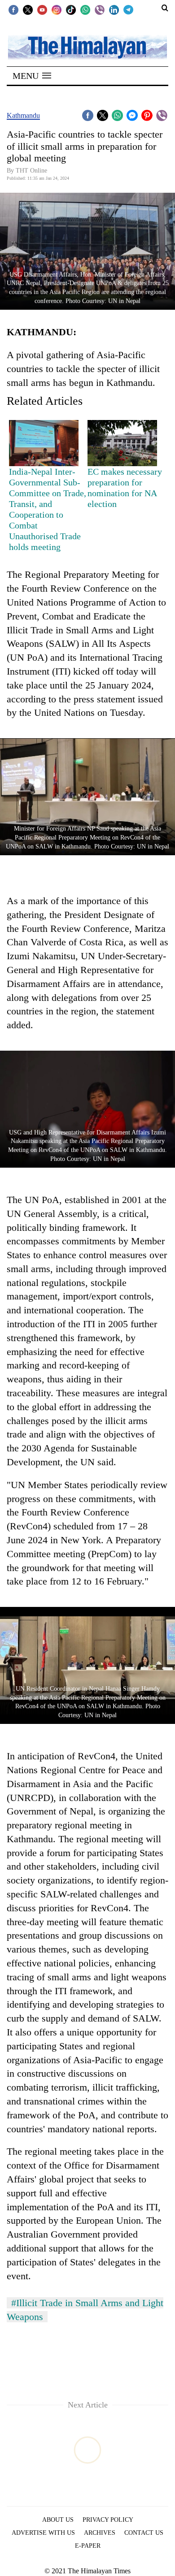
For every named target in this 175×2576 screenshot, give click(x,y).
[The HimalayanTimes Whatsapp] (85, 9)
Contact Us (144, 2533)
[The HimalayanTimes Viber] (100, 9)
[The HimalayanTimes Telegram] (128, 9)
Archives (100, 2533)
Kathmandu (23, 115)
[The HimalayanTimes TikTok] (71, 9)
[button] (32, 76)
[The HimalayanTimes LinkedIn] (114, 9)
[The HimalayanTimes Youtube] (42, 9)
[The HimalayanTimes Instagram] (57, 9)
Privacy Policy (108, 2520)
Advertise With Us (43, 2533)
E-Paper (88, 2546)
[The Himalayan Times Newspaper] (87, 47)
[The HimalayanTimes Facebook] (13, 9)
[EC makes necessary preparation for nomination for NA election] (122, 443)
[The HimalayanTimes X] (28, 9)
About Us (58, 2520)
